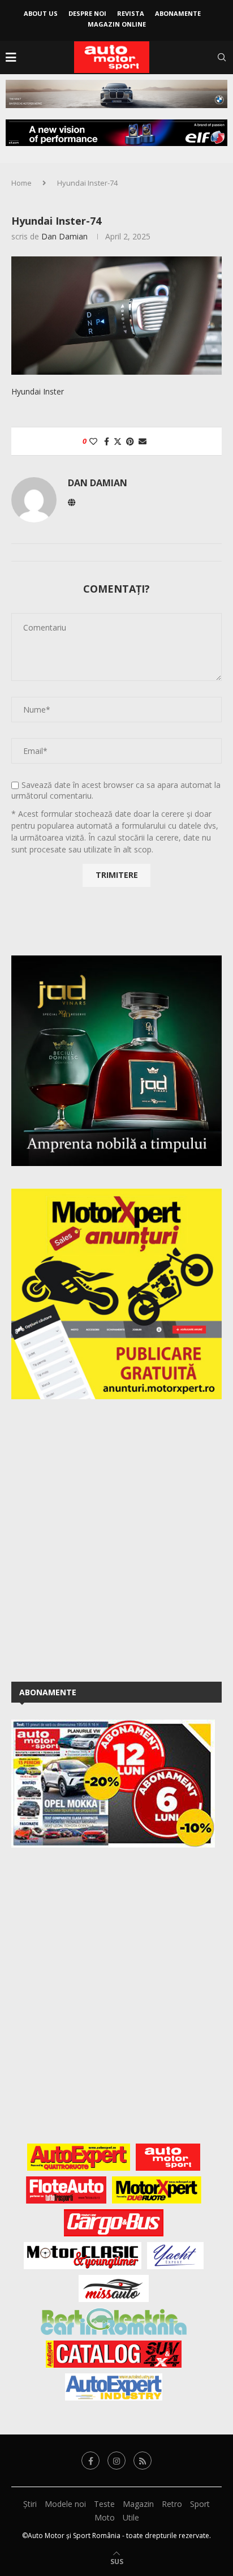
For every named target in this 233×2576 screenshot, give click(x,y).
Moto (105, 2517)
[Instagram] (116, 2461)
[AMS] (168, 2157)
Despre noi (87, 13)
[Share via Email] (143, 441)
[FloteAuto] (66, 2190)
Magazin (138, 2504)
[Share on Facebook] (107, 441)
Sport (200, 2504)
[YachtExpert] (176, 2256)
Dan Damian (64, 236)
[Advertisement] (116, 1538)
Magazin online (117, 24)
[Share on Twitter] (118, 441)
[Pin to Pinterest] (130, 441)
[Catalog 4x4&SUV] (114, 2354)
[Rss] (143, 2461)
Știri (30, 2504)
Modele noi (65, 2504)
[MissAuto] (114, 2288)
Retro (172, 2504)
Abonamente (178, 13)
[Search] (222, 57)
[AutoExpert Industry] (113, 2387)
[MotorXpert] (157, 2190)
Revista (131, 13)
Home (21, 183)
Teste (104, 2504)
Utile (131, 2517)
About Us (41, 13)
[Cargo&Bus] (113, 2223)
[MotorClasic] (83, 2256)
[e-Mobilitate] (114, 2321)
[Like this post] (93, 441)
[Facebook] (90, 2461)
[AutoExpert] (79, 2157)
